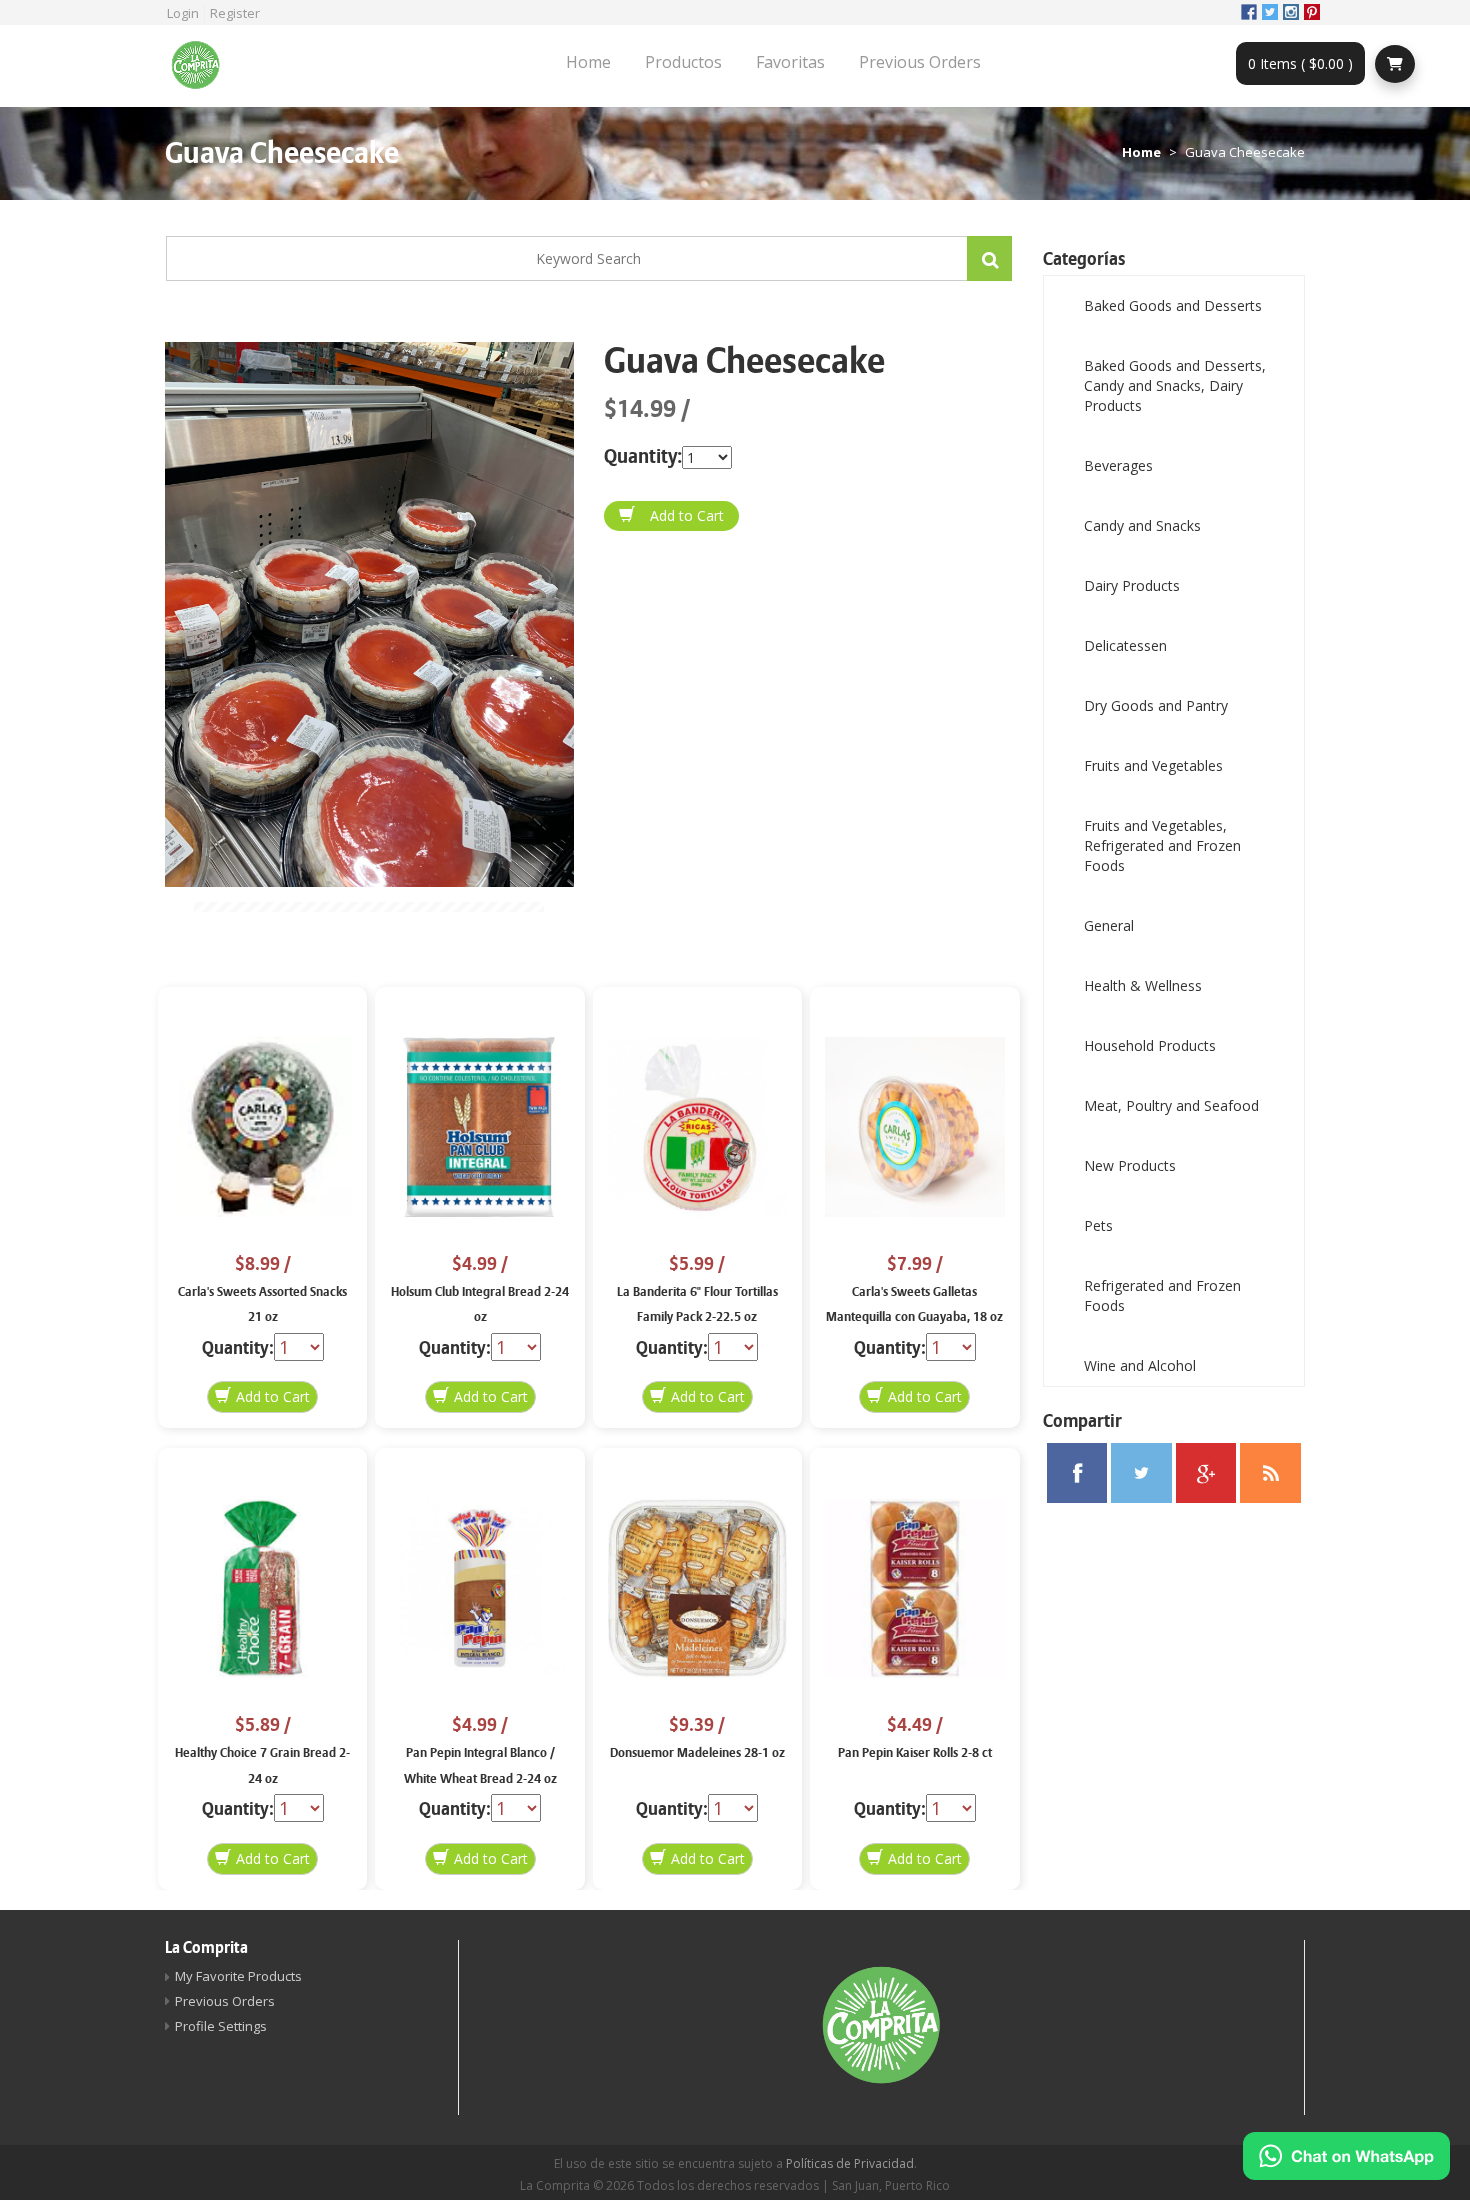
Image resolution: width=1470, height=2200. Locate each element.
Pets (1098, 1225)
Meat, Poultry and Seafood (1171, 1105)
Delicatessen (1125, 645)
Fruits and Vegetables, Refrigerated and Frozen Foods (1162, 845)
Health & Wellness (1143, 985)
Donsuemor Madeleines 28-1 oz (697, 1753)
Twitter (1270, 12)
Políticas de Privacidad (850, 2163)
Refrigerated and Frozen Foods (1162, 1295)
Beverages (1118, 465)
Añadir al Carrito (671, 516)
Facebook (1249, 12)
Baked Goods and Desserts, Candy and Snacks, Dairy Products (1175, 385)
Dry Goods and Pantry (1156, 705)
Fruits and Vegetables (1153, 765)
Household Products (1150, 1045)
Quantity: (643, 456)
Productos (683, 62)
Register (235, 13)
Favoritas (790, 62)
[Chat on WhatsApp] (1346, 2156)
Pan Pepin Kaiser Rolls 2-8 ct (915, 1753)
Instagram (1291, 12)
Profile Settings (221, 2026)
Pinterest (1312, 12)
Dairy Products (1132, 585)
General (1109, 925)
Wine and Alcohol (1140, 1365)
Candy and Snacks (1142, 525)
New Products (1130, 1165)
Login (183, 13)
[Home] (203, 66)
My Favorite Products (238, 1976)
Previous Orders (920, 62)
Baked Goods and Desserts (1173, 305)
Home (588, 62)
